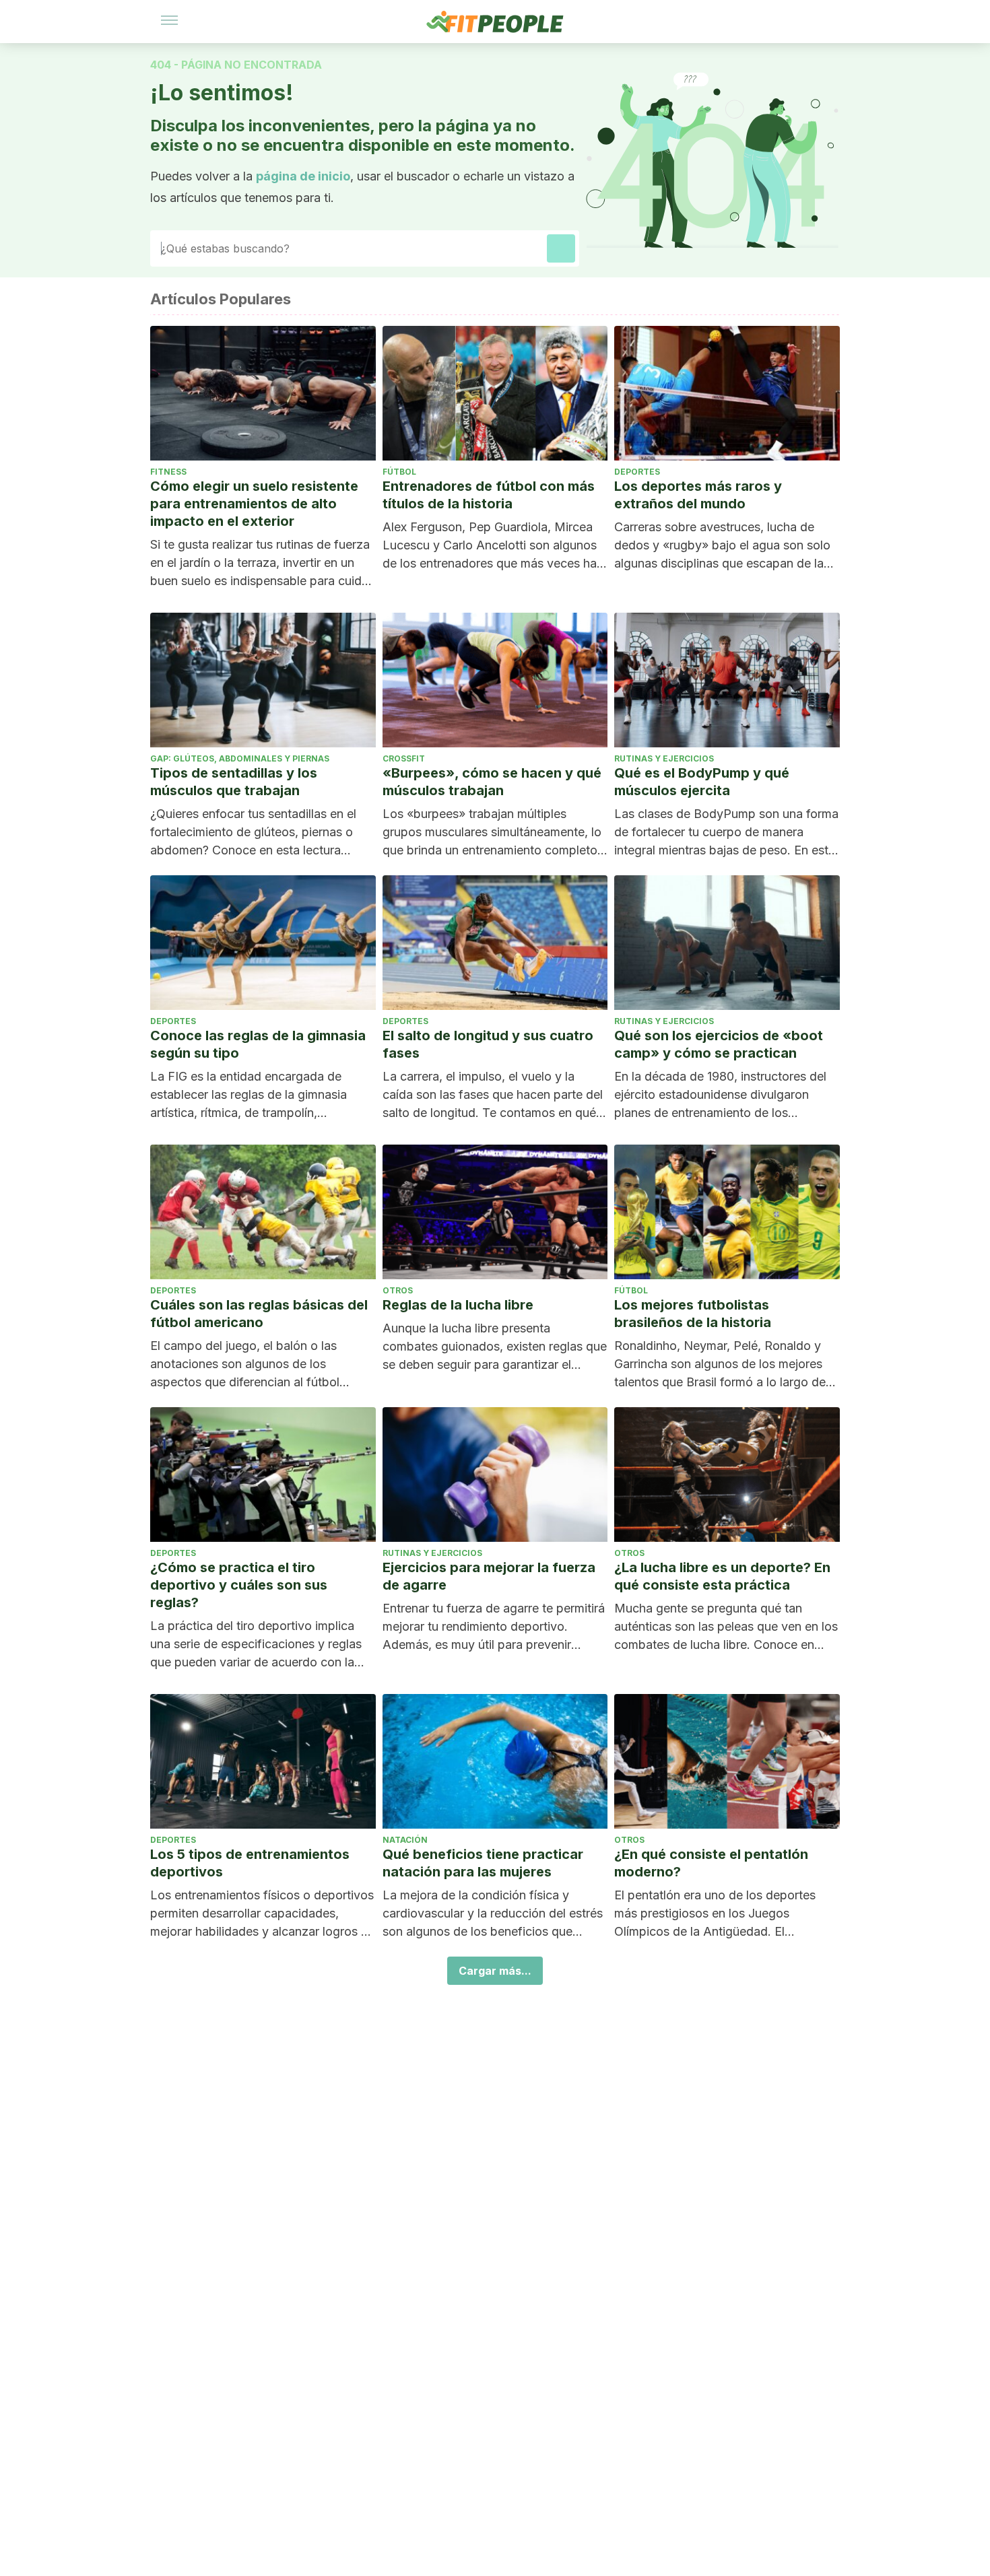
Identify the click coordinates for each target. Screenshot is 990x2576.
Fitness (168, 472)
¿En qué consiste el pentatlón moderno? (711, 1863)
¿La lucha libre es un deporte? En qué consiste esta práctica (722, 1576)
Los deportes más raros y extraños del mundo (698, 495)
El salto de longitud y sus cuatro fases (488, 1044)
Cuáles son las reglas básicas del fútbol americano (259, 1314)
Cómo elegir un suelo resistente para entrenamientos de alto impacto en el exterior (254, 504)
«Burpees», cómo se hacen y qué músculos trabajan (492, 782)
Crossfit (404, 758)
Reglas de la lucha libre (458, 1305)
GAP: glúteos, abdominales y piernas (240, 758)
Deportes (637, 472)
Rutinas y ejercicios (664, 758)
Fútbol (399, 472)
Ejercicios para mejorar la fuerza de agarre (489, 1576)
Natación (405, 1840)
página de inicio (303, 176)
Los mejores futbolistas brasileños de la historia (693, 1314)
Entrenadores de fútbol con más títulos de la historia (489, 495)
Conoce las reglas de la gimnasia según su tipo (258, 1044)
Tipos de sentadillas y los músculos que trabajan (234, 782)
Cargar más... (495, 1971)
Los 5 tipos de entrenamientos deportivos (250, 1863)
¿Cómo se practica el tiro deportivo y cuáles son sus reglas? (239, 1585)
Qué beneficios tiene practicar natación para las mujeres (483, 1863)
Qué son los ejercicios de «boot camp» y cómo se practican (719, 1044)
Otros (398, 1290)
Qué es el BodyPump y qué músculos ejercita (702, 782)
